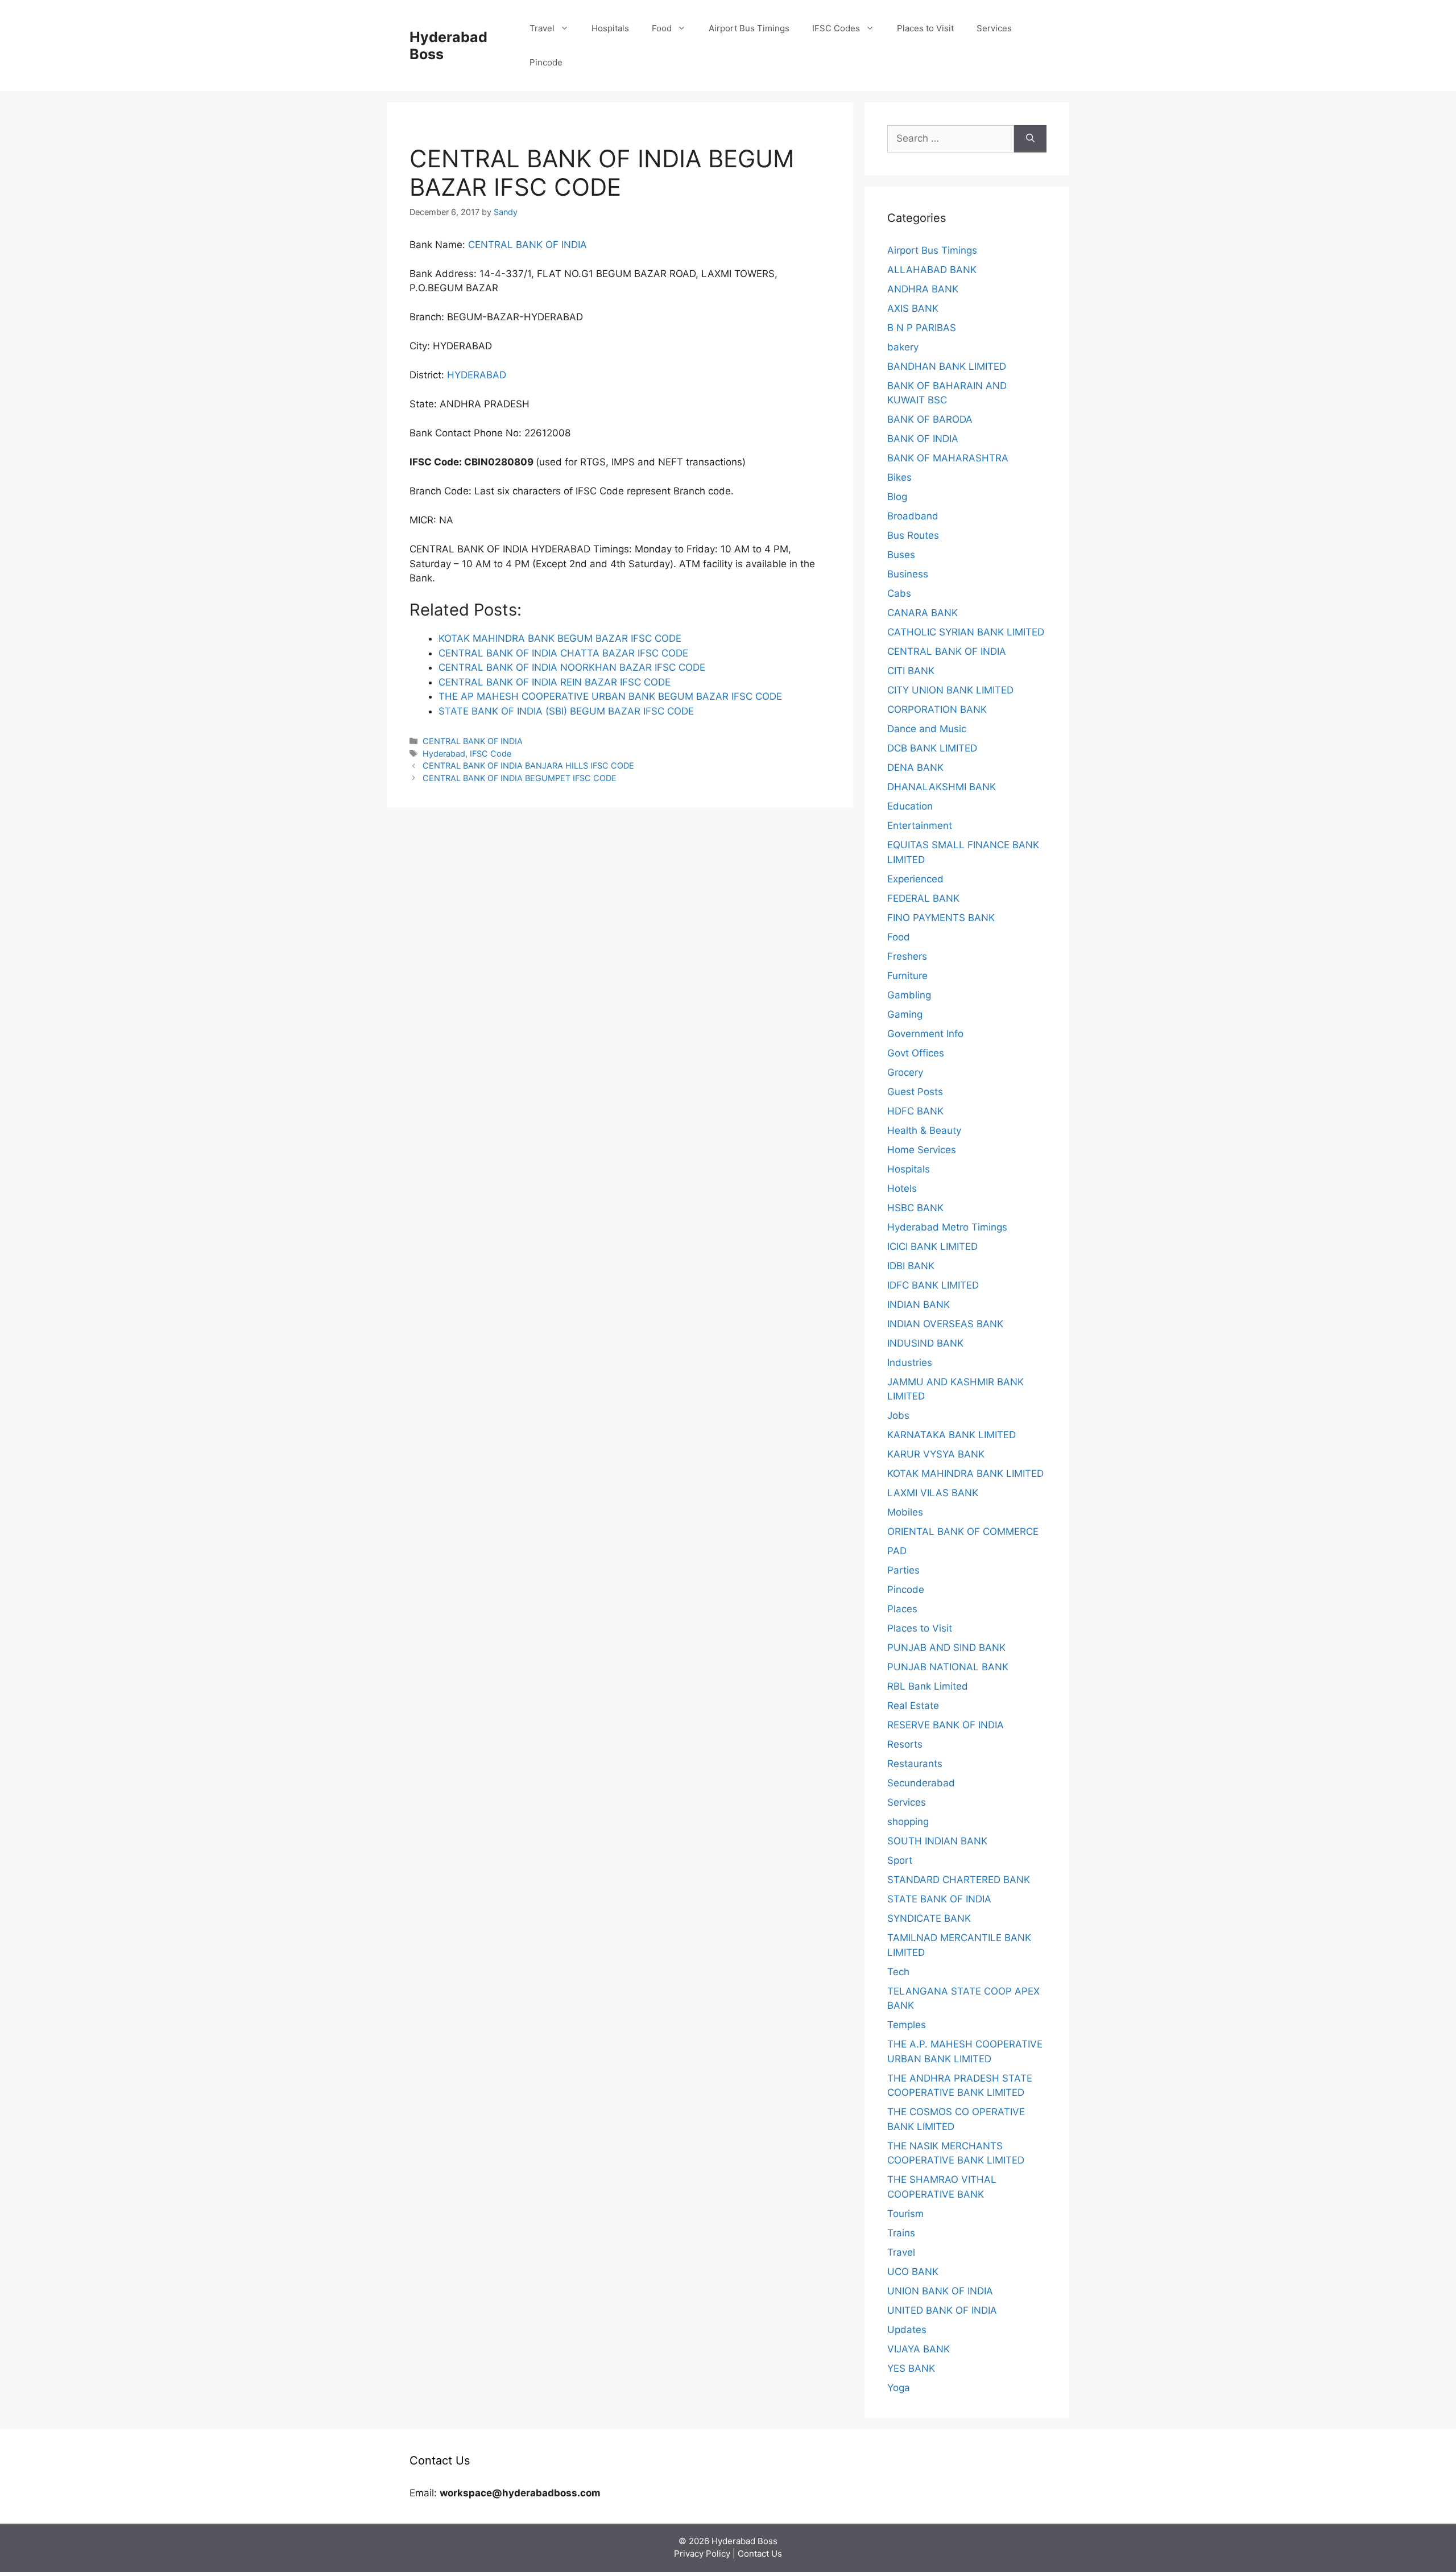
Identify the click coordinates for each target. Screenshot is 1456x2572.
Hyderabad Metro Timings (947, 1227)
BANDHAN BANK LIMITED (947, 366)
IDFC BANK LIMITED (933, 1285)
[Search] (1030, 139)
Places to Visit (925, 28)
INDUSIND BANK (925, 1343)
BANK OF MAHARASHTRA (948, 458)
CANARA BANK (923, 613)
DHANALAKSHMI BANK (942, 787)
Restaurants (915, 1764)
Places (902, 1609)
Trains (901, 2233)
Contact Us (760, 2554)
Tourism (905, 2214)
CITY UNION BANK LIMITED (950, 690)
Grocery (905, 1072)
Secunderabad (921, 1783)
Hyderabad (444, 754)
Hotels (902, 1188)
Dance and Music (927, 729)
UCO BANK (913, 2272)
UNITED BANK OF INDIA (942, 2310)
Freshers (907, 956)
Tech (898, 1972)
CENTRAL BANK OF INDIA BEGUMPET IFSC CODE (520, 778)
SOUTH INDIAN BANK (937, 1841)
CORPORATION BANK (937, 709)
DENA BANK (915, 767)
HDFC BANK (915, 1111)
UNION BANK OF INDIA (940, 2291)
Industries (910, 1363)
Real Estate (913, 1706)
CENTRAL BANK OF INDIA (528, 245)
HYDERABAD (477, 375)
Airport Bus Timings (749, 28)
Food (662, 28)
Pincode (546, 62)
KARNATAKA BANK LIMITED (952, 1435)
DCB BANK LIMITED (932, 748)
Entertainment (920, 825)
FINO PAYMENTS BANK (941, 918)
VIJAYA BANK (919, 2349)
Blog (897, 497)
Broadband (913, 516)
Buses (901, 555)
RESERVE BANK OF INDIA (946, 1725)
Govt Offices (916, 1053)
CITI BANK (911, 671)
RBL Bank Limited (928, 1686)
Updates (907, 2330)
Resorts (905, 1744)
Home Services (922, 1150)
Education (910, 806)
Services (994, 28)
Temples (907, 2025)
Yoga (899, 2388)
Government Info (925, 1034)
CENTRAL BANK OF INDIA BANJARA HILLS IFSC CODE (528, 765)
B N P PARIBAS (922, 328)
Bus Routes (913, 535)
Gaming (905, 1014)
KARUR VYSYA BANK (936, 1454)
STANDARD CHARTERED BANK (959, 1880)
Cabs (899, 593)
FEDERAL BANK (923, 898)
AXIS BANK (913, 308)
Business (908, 574)
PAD (897, 1551)
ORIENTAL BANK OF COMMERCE (963, 1531)
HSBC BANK (915, 1208)
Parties (903, 1570)
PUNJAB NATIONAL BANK (948, 1667)
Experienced (915, 879)
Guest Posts (915, 1092)
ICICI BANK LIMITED (932, 1246)
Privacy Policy (702, 2554)
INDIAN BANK (919, 1304)
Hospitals (610, 28)
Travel (542, 28)
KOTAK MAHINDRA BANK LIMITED (965, 1473)
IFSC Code (491, 754)
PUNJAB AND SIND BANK (946, 1648)
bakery (903, 347)
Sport (900, 1860)
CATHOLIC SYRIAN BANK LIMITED (966, 632)
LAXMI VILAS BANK (933, 1493)
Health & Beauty (924, 1130)
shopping (908, 1822)
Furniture (907, 976)
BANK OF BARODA (930, 419)
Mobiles (905, 1512)
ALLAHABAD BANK (932, 270)
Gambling (909, 995)
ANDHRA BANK (923, 289)
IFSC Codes (836, 28)
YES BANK (911, 2368)
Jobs (898, 1415)
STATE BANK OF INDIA (939, 1899)
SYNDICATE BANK (929, 1918)
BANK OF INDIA (923, 439)
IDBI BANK (911, 1266)
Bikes (899, 477)
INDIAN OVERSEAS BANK (945, 1324)
